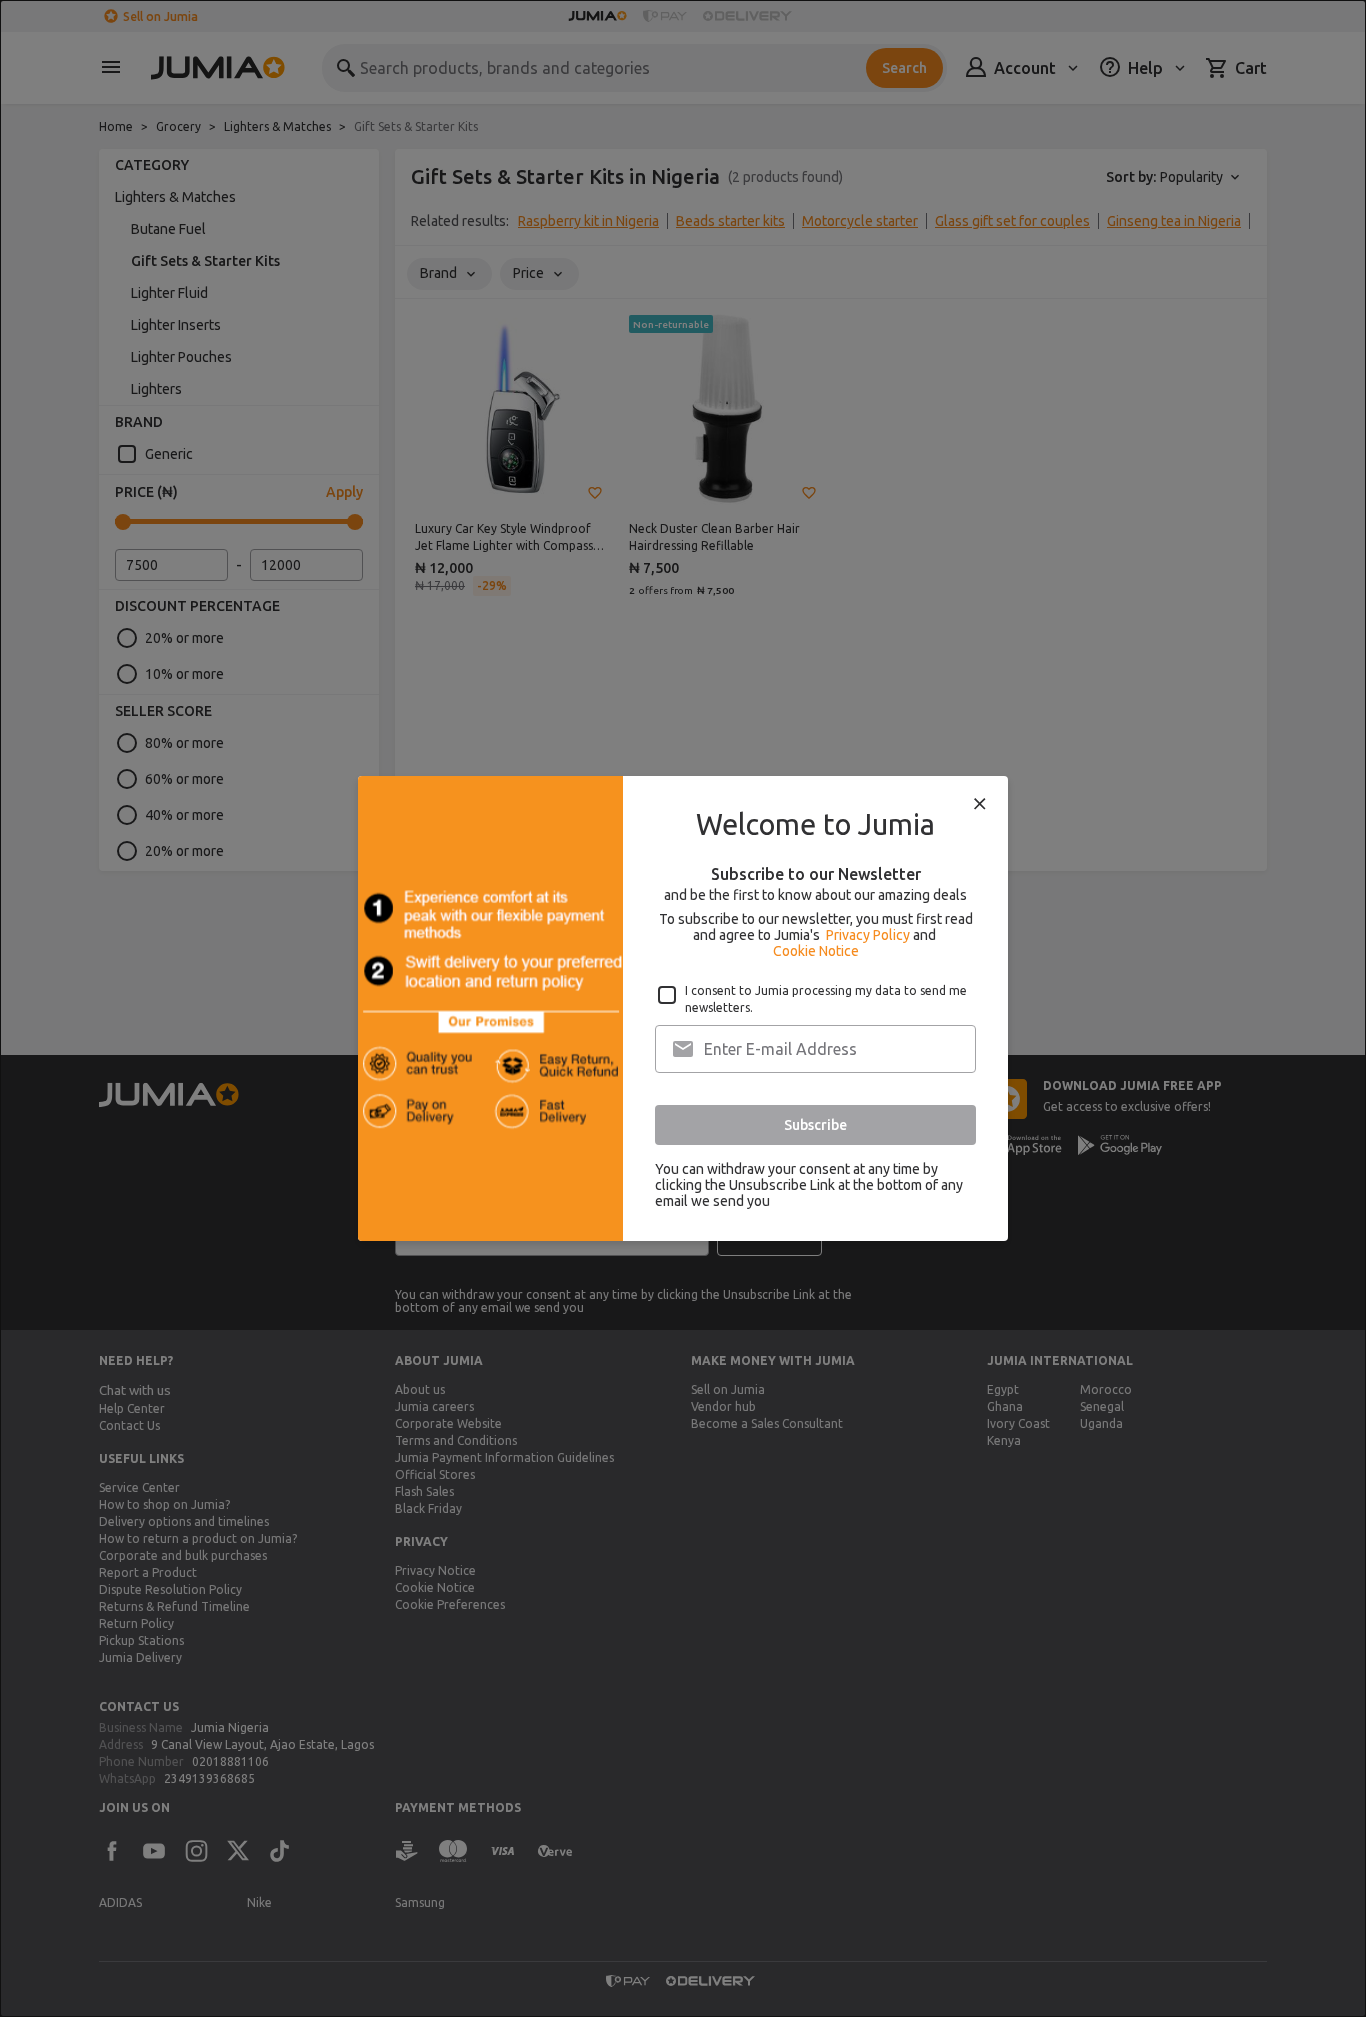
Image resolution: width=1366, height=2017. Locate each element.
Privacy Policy (868, 935)
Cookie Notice (816, 951)
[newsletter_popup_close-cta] (980, 804)
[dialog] (683, 1008)
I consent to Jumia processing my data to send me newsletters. (826, 999)
